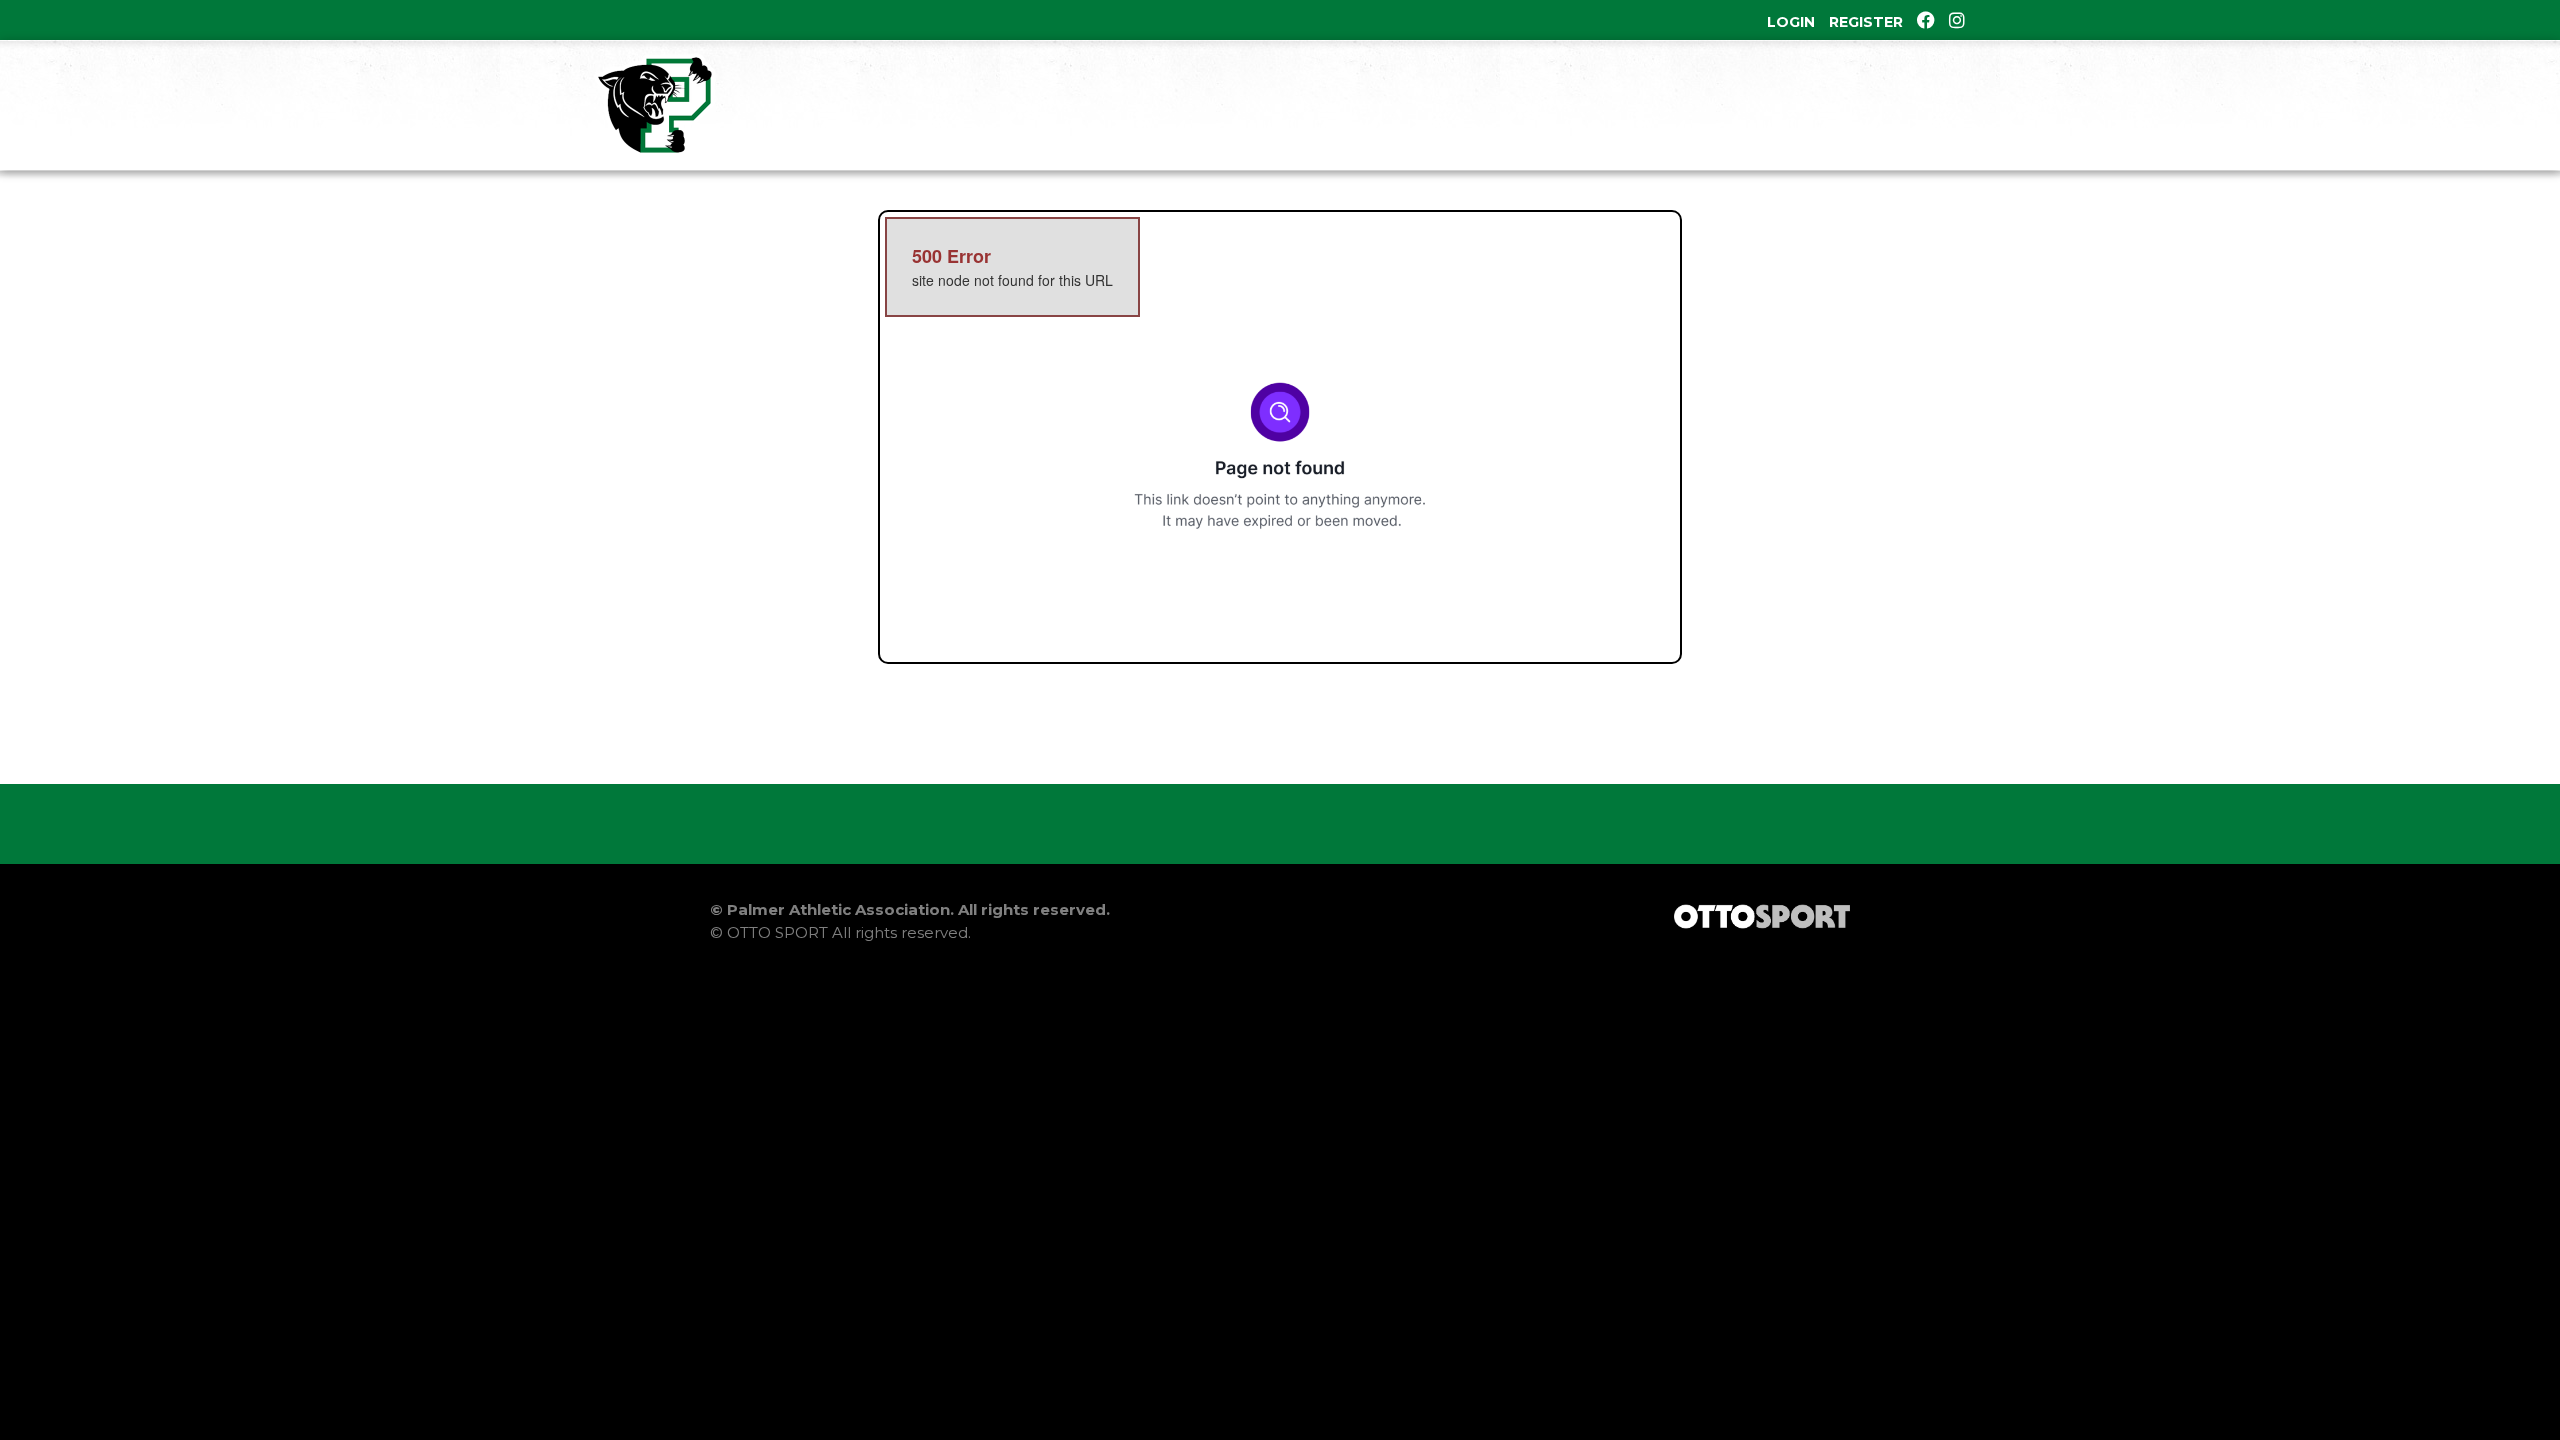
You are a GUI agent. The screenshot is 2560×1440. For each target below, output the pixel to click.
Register (1866, 22)
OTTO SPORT (777, 932)
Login (1791, 22)
